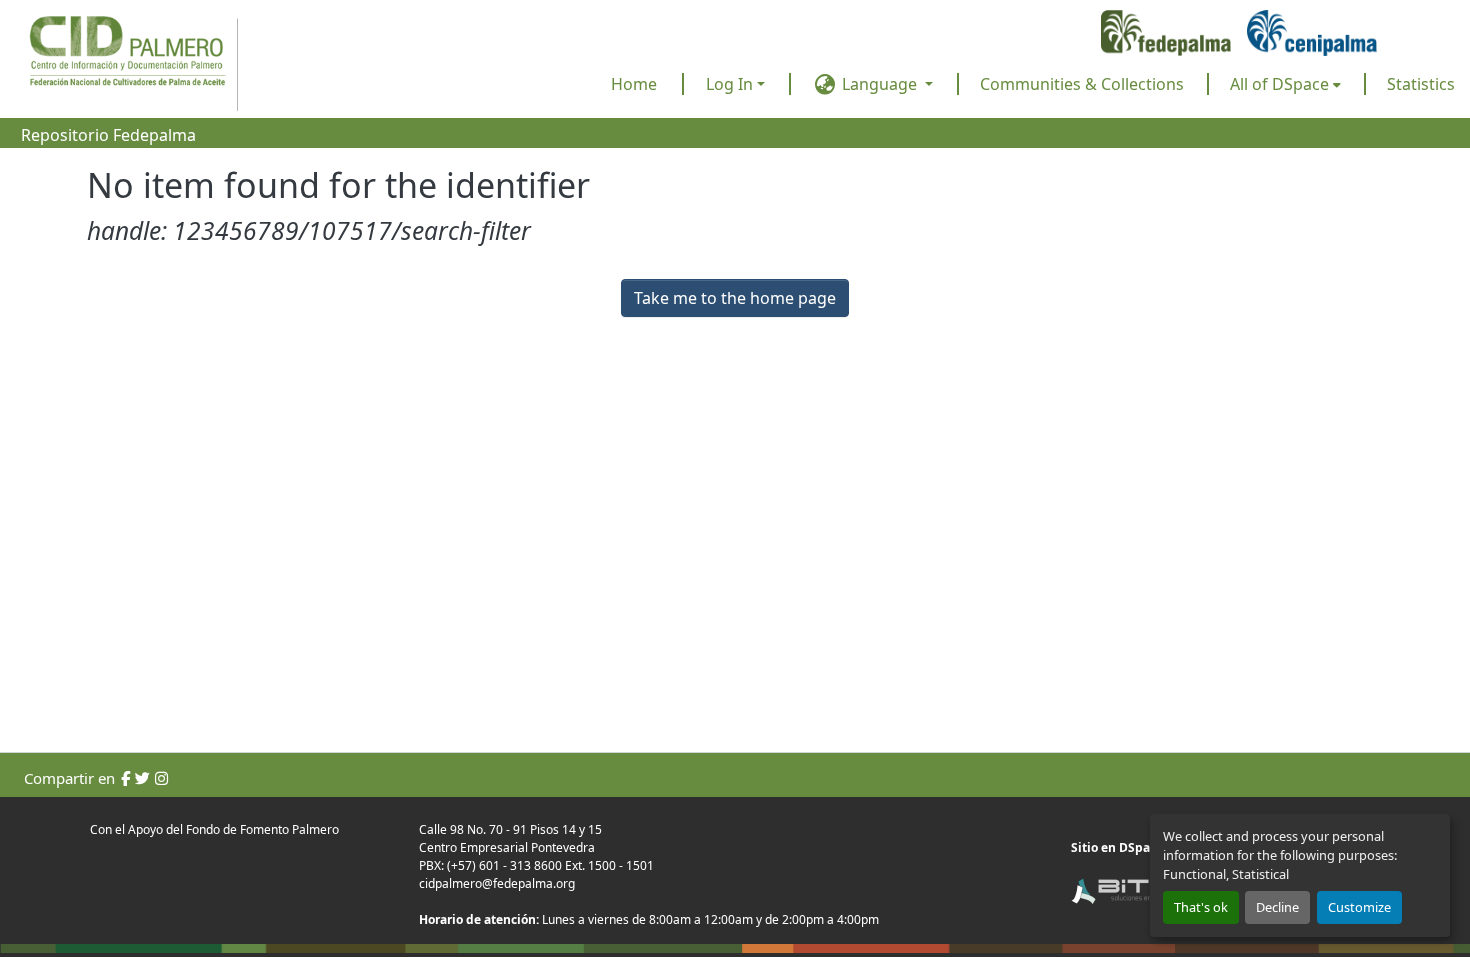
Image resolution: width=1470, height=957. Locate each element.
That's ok (1201, 907)
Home (634, 84)
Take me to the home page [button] (735, 298)
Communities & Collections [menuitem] (1082, 84)
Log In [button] (731, 84)
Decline (1277, 907)
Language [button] (879, 84)
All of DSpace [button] (1279, 84)
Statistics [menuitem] (1421, 84)
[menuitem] (1285, 84)
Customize (1359, 907)
